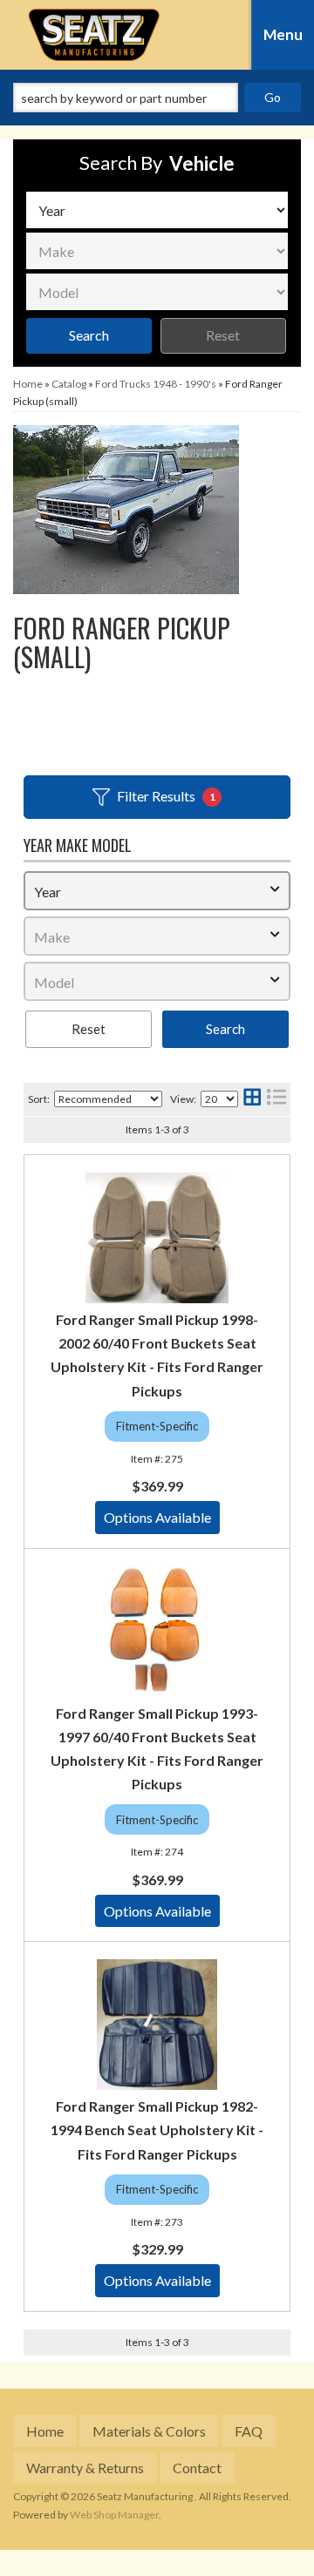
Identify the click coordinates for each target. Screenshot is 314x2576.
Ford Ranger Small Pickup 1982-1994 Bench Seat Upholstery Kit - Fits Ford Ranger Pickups (157, 2130)
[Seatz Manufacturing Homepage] (94, 35)
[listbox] (157, 210)
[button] (157, 98)
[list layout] (276, 1099)
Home (45, 2431)
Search (89, 335)
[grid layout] (252, 1099)
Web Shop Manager (114, 2515)
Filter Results (166, 796)
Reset (223, 335)
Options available (157, 1517)
